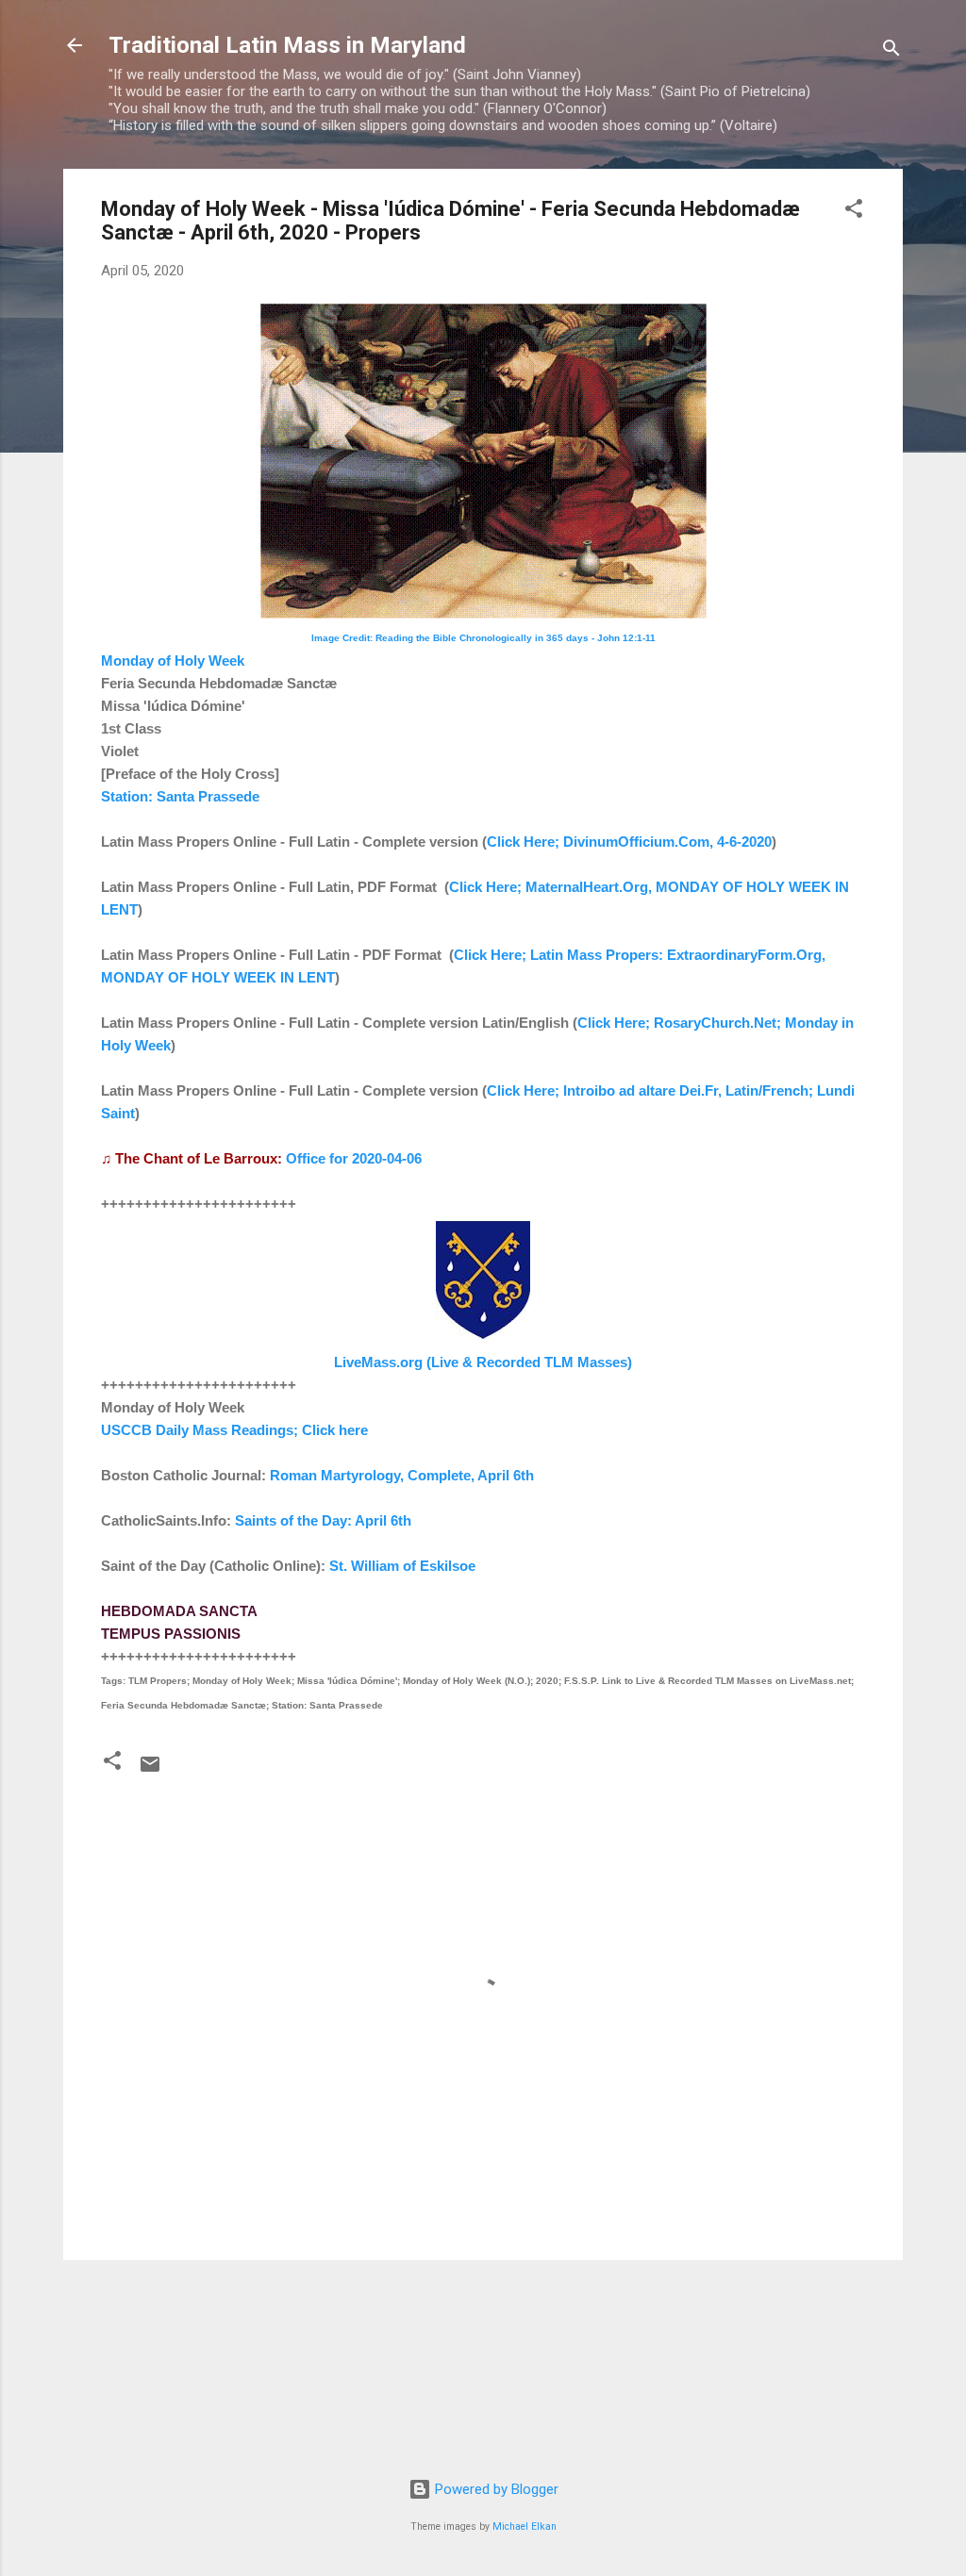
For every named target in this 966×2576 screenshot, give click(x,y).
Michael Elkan (525, 2526)
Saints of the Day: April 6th (323, 1520)
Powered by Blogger (495, 2489)
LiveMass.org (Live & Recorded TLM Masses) (483, 1362)
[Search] (891, 51)
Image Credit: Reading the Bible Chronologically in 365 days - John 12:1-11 (483, 638)
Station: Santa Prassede (180, 796)
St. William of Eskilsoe (402, 1566)
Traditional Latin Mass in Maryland (287, 45)
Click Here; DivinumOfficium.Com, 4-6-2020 (629, 842)
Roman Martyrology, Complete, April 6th (402, 1475)
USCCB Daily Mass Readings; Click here (234, 1430)
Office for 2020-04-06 (354, 1158)
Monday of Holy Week (173, 661)
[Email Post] (150, 1771)
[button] (854, 212)
